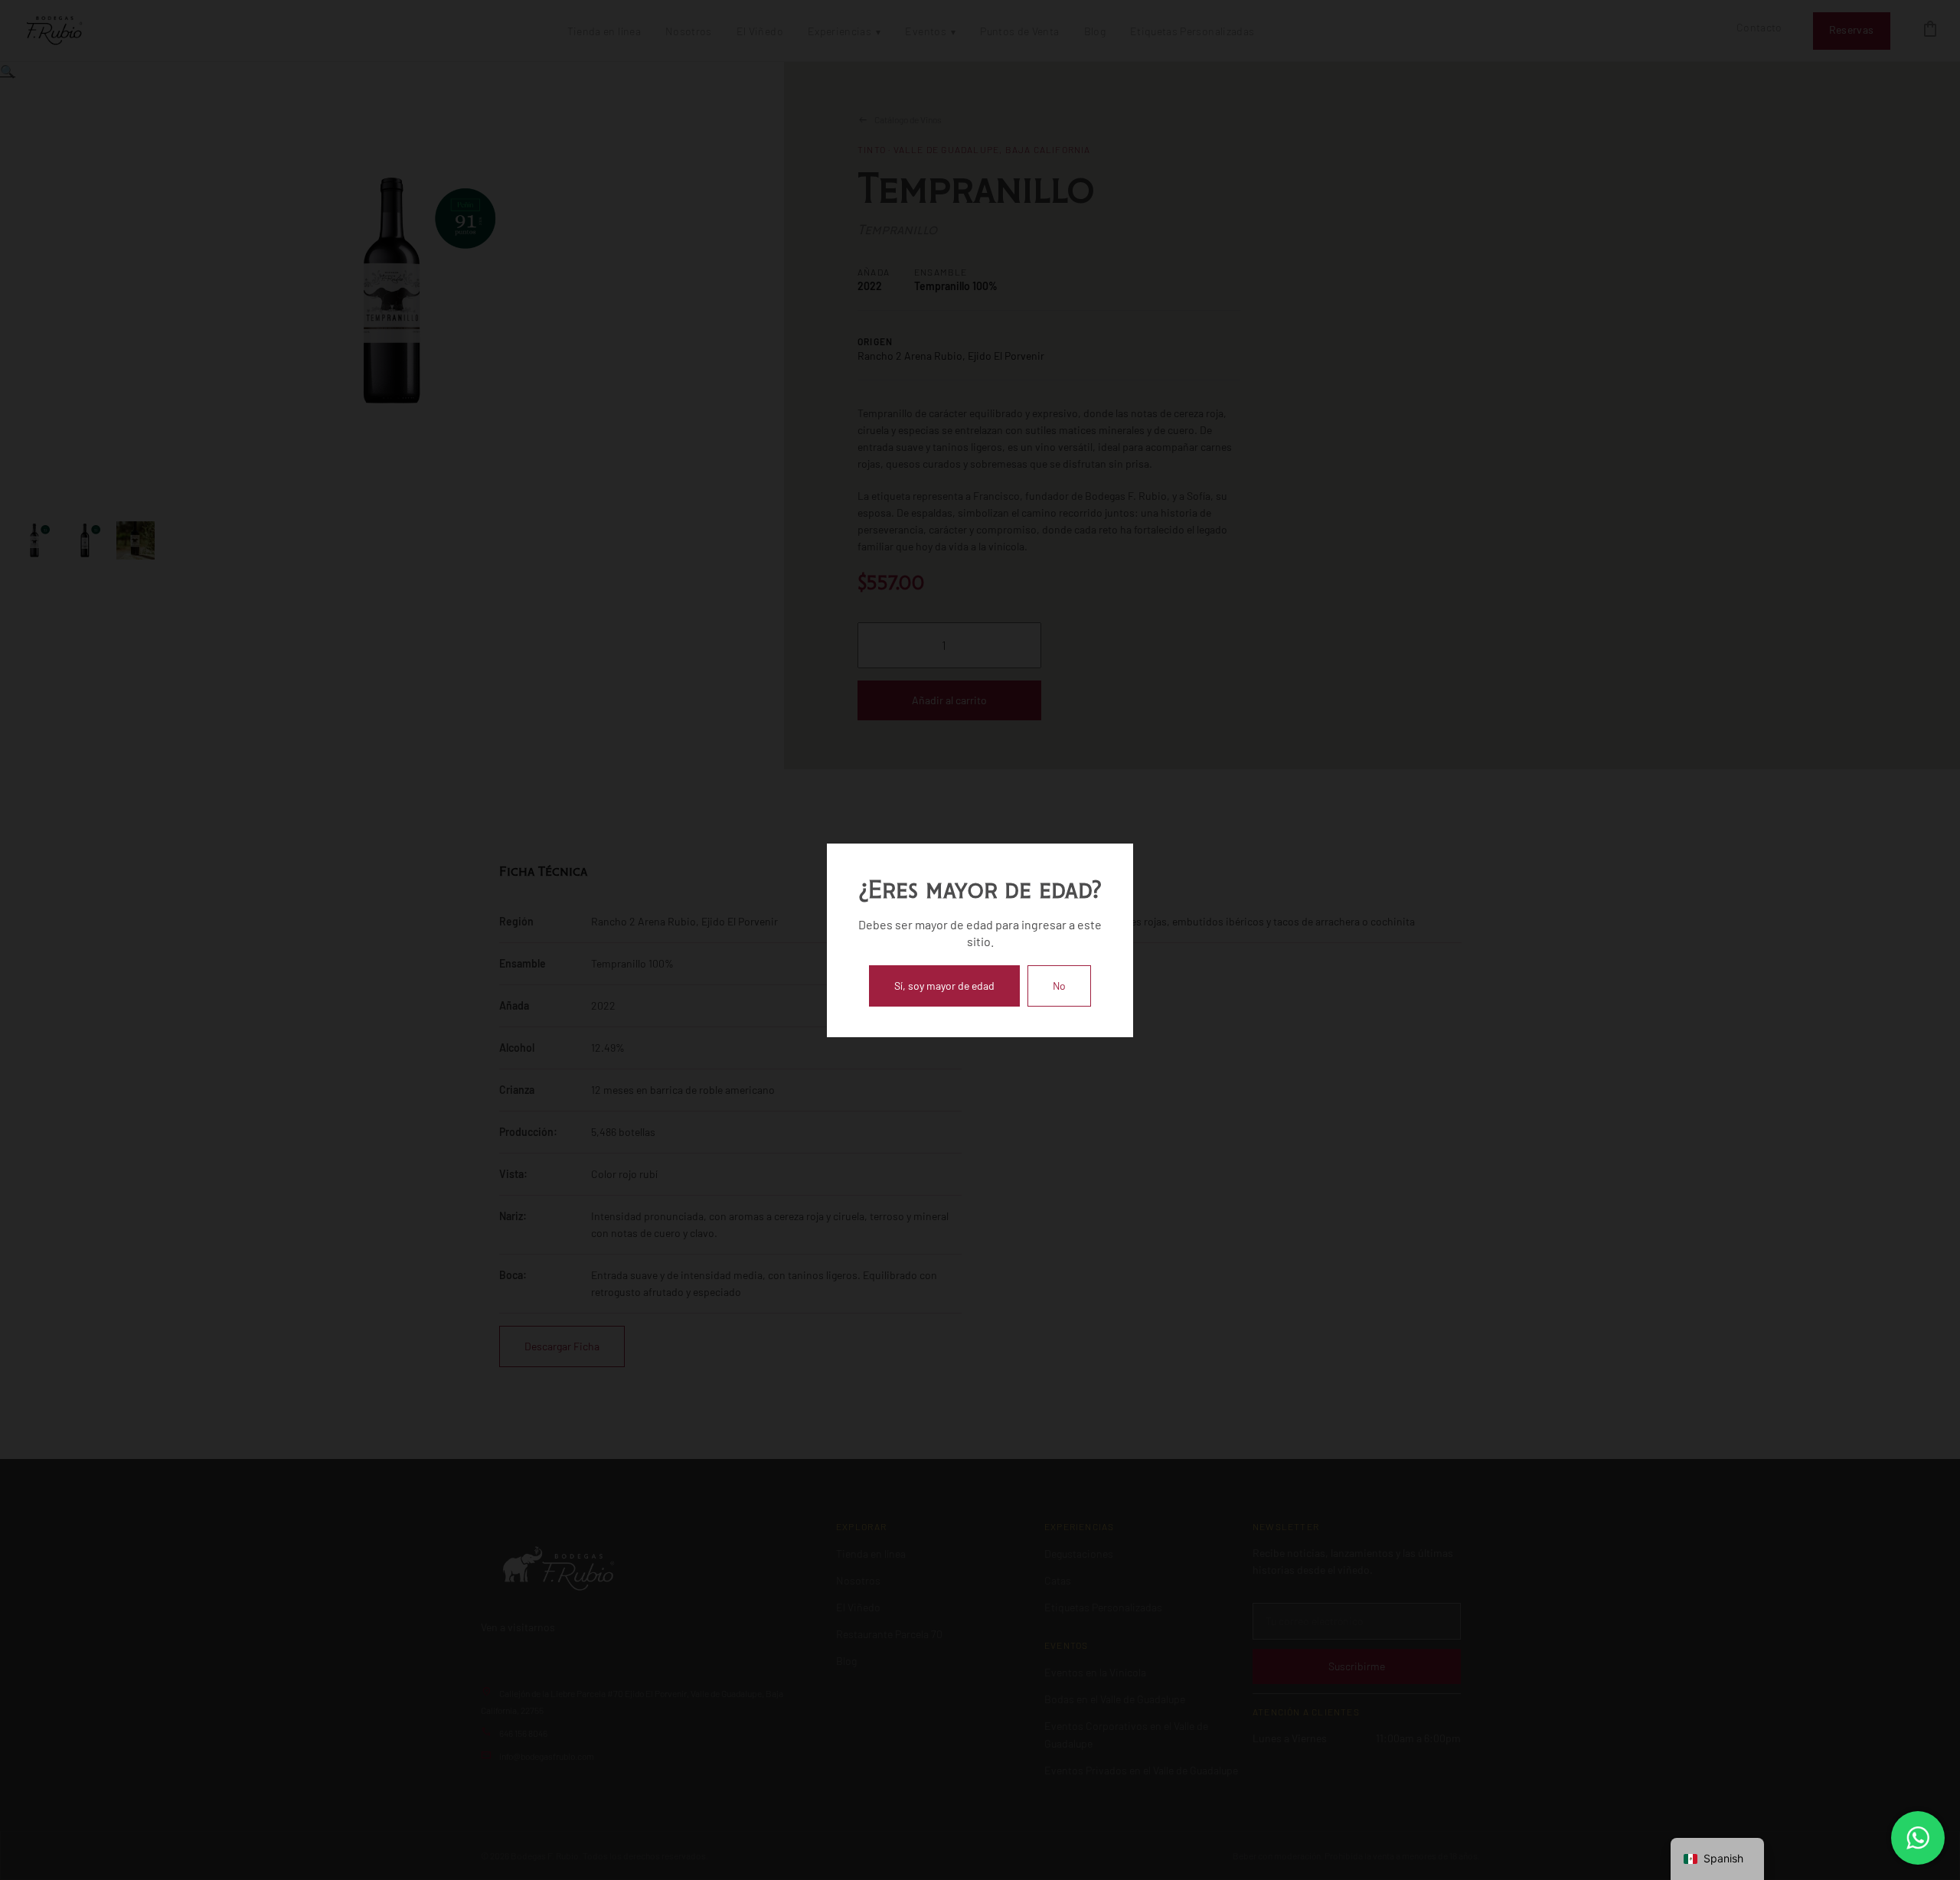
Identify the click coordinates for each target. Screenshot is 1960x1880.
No (1059, 986)
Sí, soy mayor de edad (944, 986)
